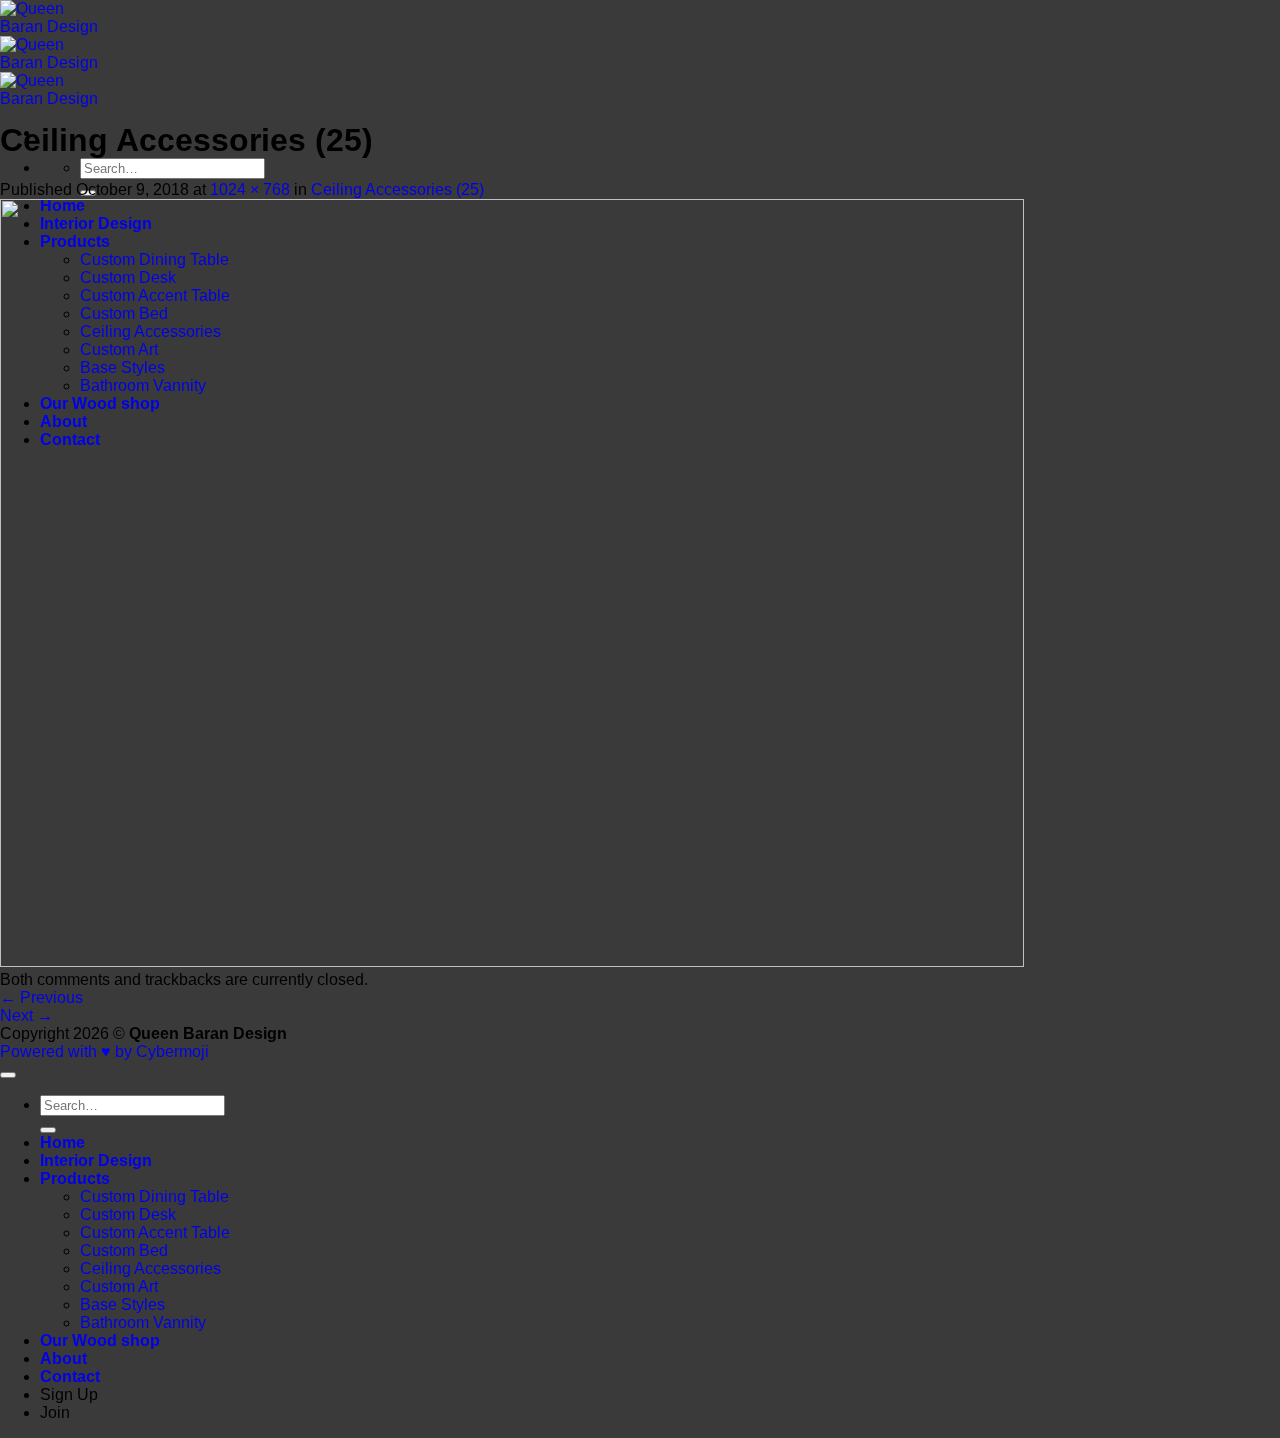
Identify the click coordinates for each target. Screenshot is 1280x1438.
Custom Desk (128, 1214)
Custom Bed (124, 1250)
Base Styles (122, 1304)
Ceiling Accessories (150, 1268)
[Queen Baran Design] (54, 62)
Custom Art (119, 1286)
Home (62, 1142)
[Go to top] (8, 1075)
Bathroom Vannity (143, 1322)
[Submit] (48, 1130)
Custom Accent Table (155, 1232)
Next (26, 1015)
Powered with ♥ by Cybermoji (104, 1051)
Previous (41, 997)
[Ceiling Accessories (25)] (512, 961)
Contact (70, 1376)
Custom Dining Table (154, 1196)
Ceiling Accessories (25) (397, 189)
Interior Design (96, 1160)
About (63, 1358)
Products (75, 1178)
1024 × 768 (250, 189)
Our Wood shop (100, 1340)
